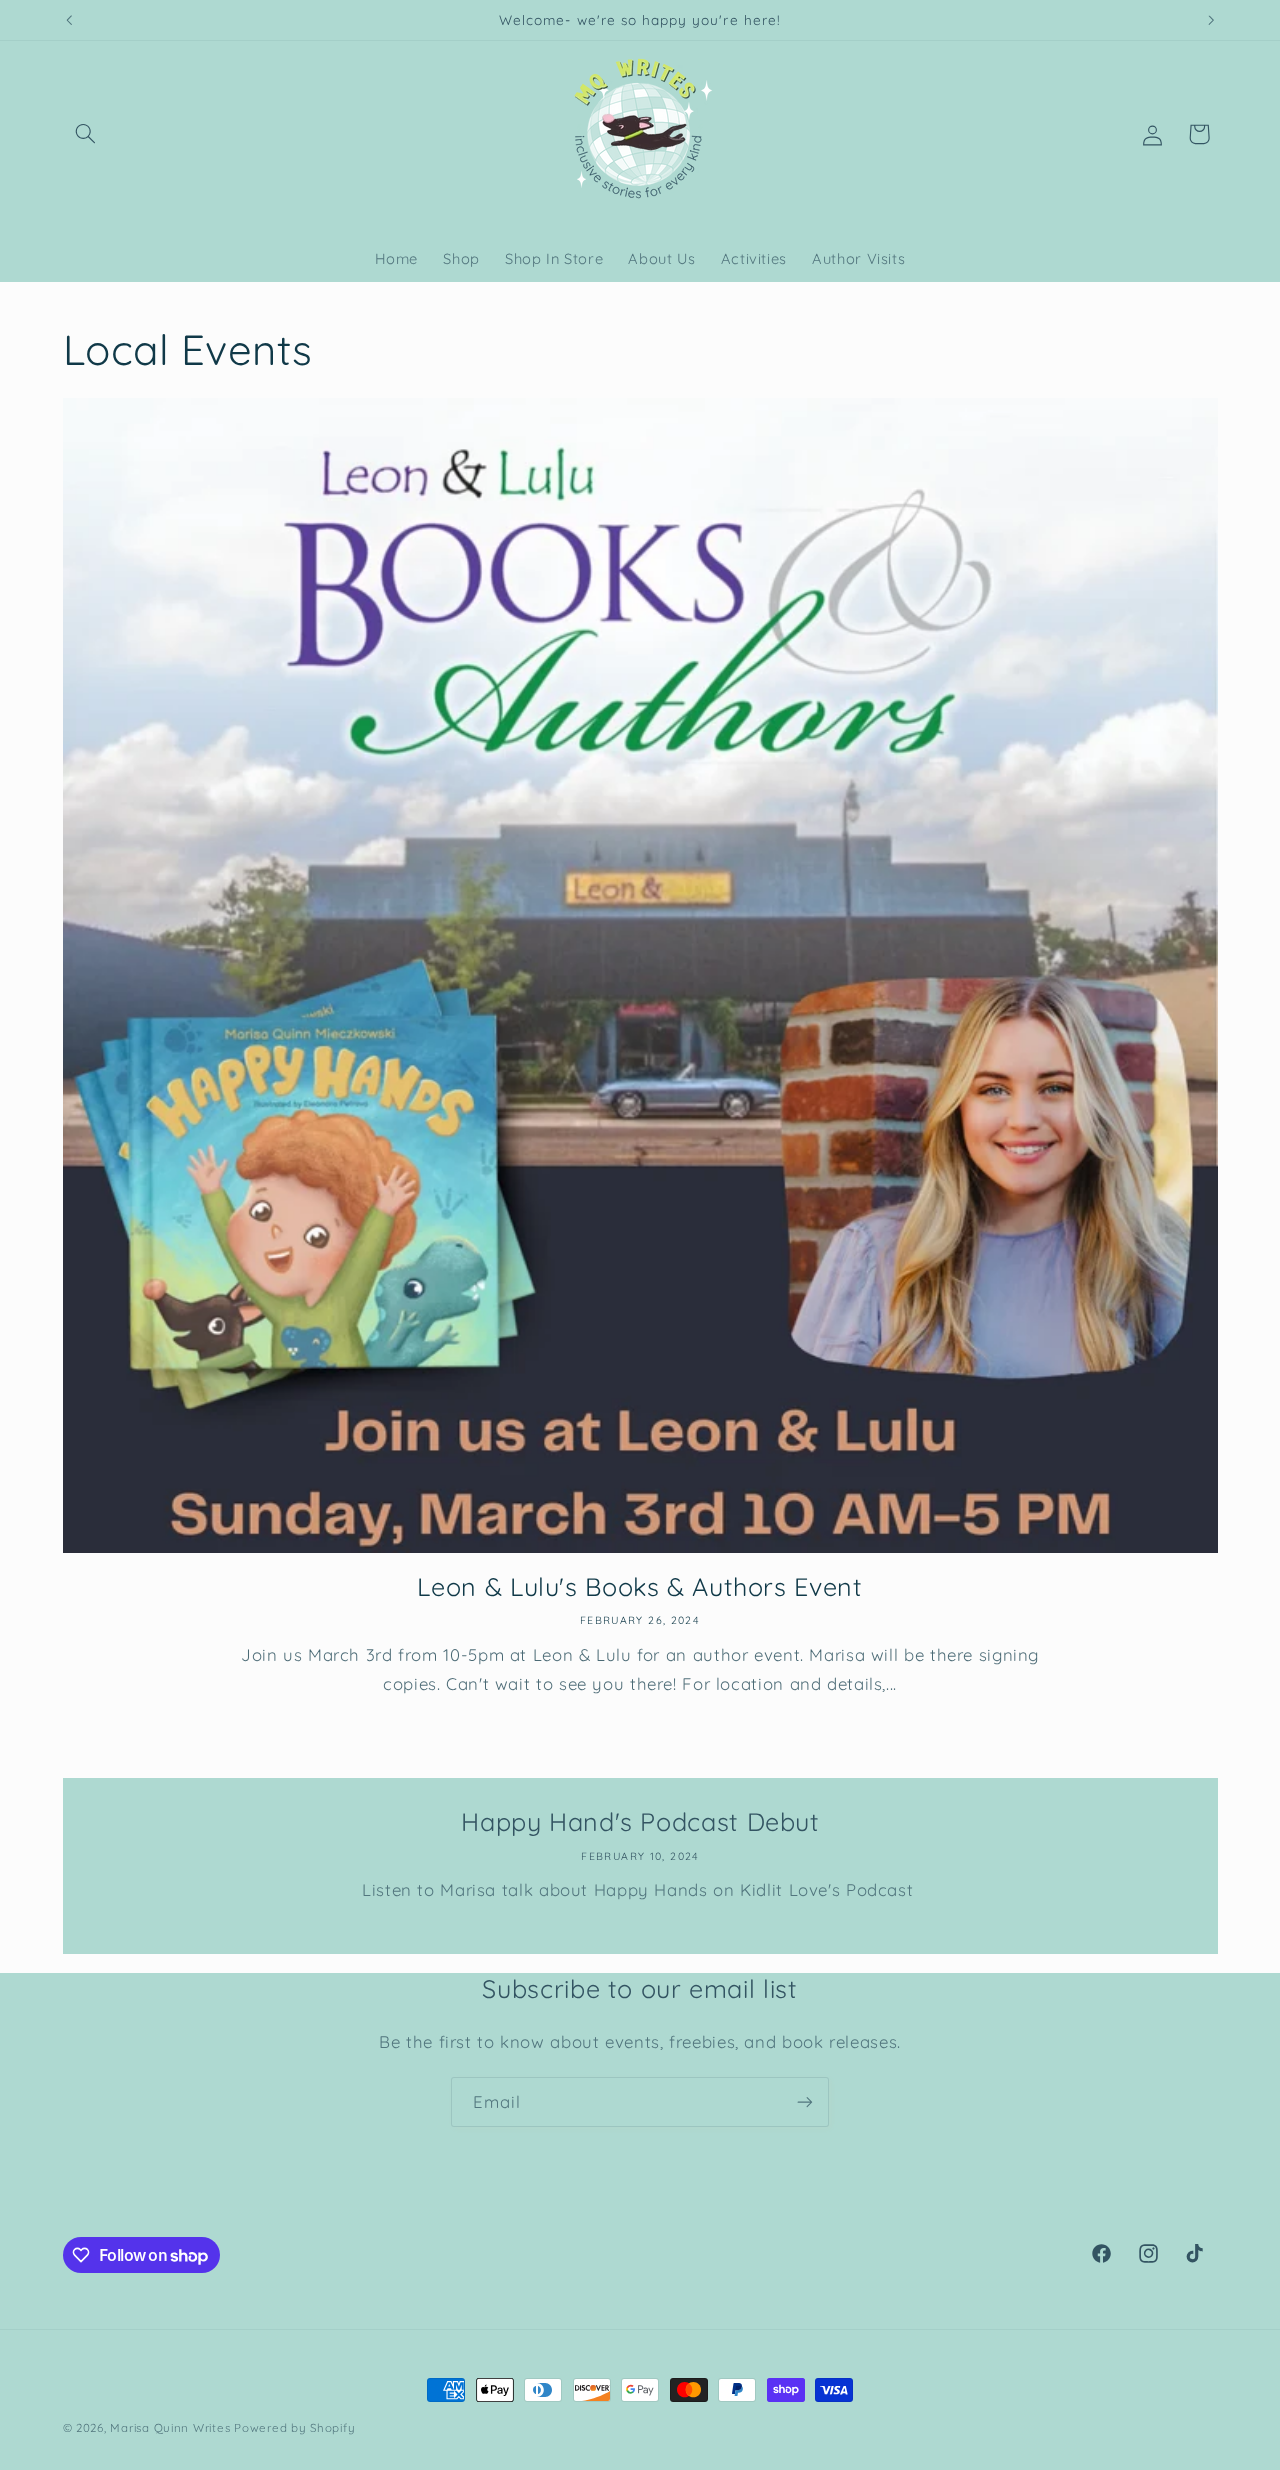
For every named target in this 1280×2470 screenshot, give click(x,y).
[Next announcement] (1211, 20)
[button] (86, 134)
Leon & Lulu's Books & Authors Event (639, 1586)
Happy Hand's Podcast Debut (640, 1821)
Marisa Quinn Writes (172, 2427)
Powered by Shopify (294, 2427)
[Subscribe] (805, 2101)
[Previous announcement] (69, 20)
